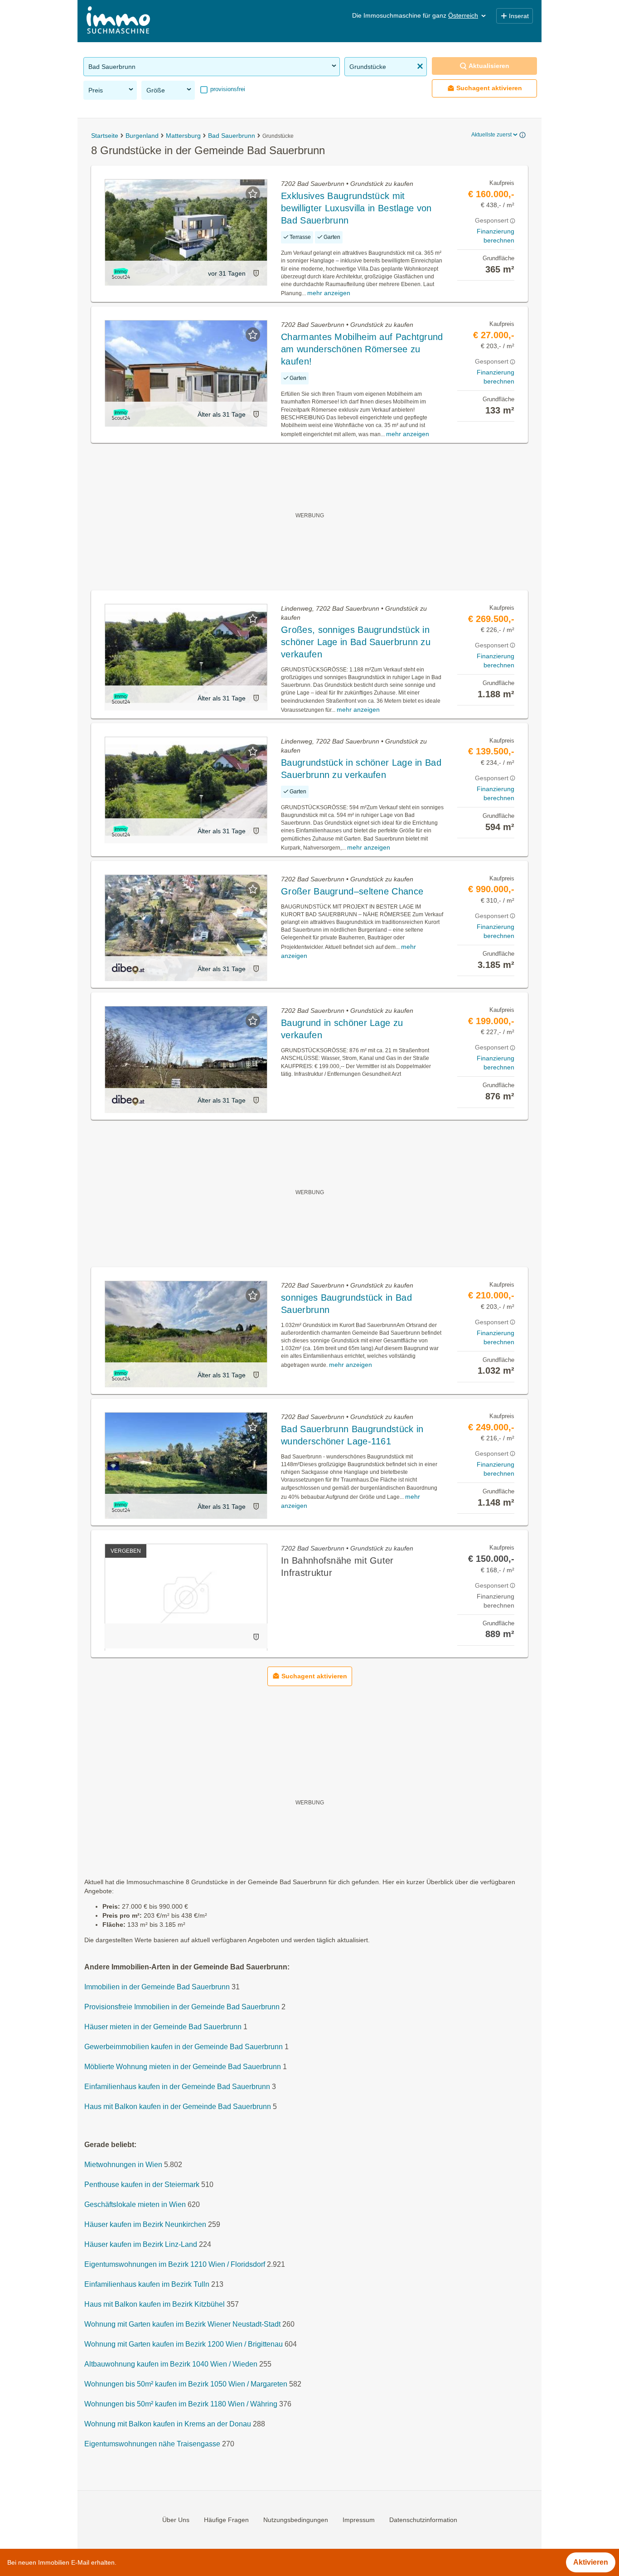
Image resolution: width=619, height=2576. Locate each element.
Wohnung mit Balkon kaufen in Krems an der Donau (168, 2424)
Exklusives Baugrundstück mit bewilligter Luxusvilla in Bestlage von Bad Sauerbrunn (356, 208)
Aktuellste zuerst (491, 135)
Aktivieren (591, 2562)
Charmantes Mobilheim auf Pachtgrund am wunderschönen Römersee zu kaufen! (362, 349)
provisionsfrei (227, 89)
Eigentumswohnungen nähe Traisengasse (152, 2444)
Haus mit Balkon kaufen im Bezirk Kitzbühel (155, 2304)
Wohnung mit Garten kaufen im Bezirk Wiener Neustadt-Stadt (182, 2324)
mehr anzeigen (329, 293)
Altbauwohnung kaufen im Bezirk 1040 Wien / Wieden (171, 2364)
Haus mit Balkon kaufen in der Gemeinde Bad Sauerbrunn (178, 2107)
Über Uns (176, 2520)
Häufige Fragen (226, 2520)
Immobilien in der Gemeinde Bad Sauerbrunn (157, 1987)
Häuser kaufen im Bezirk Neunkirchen (145, 2224)
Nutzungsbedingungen (296, 2520)
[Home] (118, 21)
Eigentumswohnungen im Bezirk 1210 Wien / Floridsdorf (175, 2264)
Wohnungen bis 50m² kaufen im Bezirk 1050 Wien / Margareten (186, 2384)
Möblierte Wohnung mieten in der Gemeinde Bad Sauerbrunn (183, 2067)
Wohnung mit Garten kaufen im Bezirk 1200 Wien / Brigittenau (184, 2344)
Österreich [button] (463, 15)
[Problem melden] (256, 273)
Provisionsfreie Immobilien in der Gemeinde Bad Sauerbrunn (182, 2007)
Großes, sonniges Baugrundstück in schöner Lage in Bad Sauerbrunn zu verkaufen (356, 642)
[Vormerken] (253, 194)
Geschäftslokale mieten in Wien (135, 2204)
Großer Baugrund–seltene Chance (352, 891)
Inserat (519, 16)
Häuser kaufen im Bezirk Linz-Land (141, 2244)
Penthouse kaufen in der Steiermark (142, 2185)
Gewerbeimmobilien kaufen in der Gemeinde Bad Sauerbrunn (184, 2047)
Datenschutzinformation (423, 2520)
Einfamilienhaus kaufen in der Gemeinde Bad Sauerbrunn (177, 2087)
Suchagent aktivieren (489, 88)
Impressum (359, 2520)
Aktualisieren (489, 66)
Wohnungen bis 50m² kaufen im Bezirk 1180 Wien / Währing (181, 2404)
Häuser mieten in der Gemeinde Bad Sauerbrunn (163, 2027)
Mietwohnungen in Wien (123, 2165)
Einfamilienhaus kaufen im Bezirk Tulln (147, 2284)
